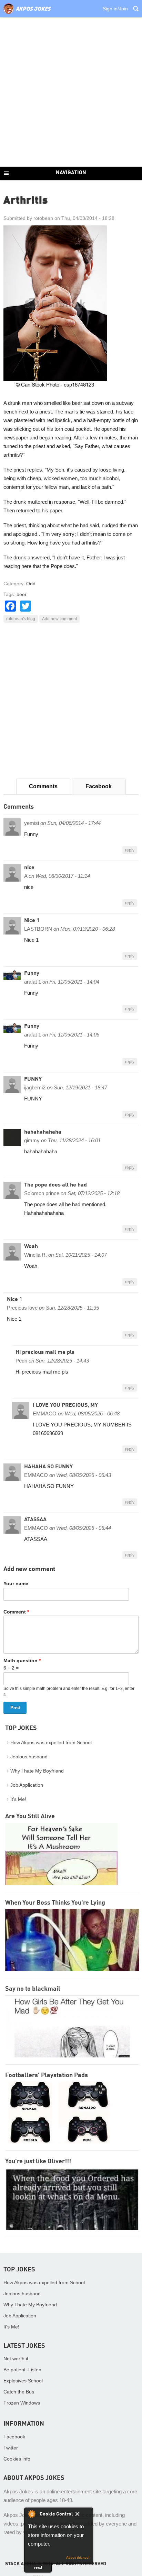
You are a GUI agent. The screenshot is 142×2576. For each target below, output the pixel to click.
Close (82, 2515)
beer (22, 594)
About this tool (78, 2558)
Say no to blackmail (33, 1989)
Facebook (99, 786)
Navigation (71, 173)
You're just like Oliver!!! (38, 2161)
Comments (43, 786)
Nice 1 (32, 921)
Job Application (27, 1785)
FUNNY (33, 1079)
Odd (31, 584)
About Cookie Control (31, 2514)
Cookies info (17, 2459)
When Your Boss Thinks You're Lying (55, 1903)
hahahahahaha (43, 1132)
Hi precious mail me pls (45, 1352)
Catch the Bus (19, 2392)
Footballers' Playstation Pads (47, 2075)
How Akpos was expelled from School (51, 1742)
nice (29, 868)
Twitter (11, 2448)
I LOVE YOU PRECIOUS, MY (65, 1405)
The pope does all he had (55, 1185)
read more (38, 2569)
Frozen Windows (22, 2403)
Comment (16, 1612)
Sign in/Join (115, 9)
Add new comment (59, 619)
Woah (31, 1247)
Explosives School (23, 2381)
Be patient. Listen (22, 2370)
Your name (16, 1583)
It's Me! (18, 1799)
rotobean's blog (21, 619)
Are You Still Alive (30, 1816)
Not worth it (16, 2359)
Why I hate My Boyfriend (37, 1771)
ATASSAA (35, 1520)
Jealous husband (29, 1757)
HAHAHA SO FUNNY (48, 1467)
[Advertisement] (71, 92)
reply (130, 850)
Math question (22, 1661)
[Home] (27, 14)
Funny (32, 974)
